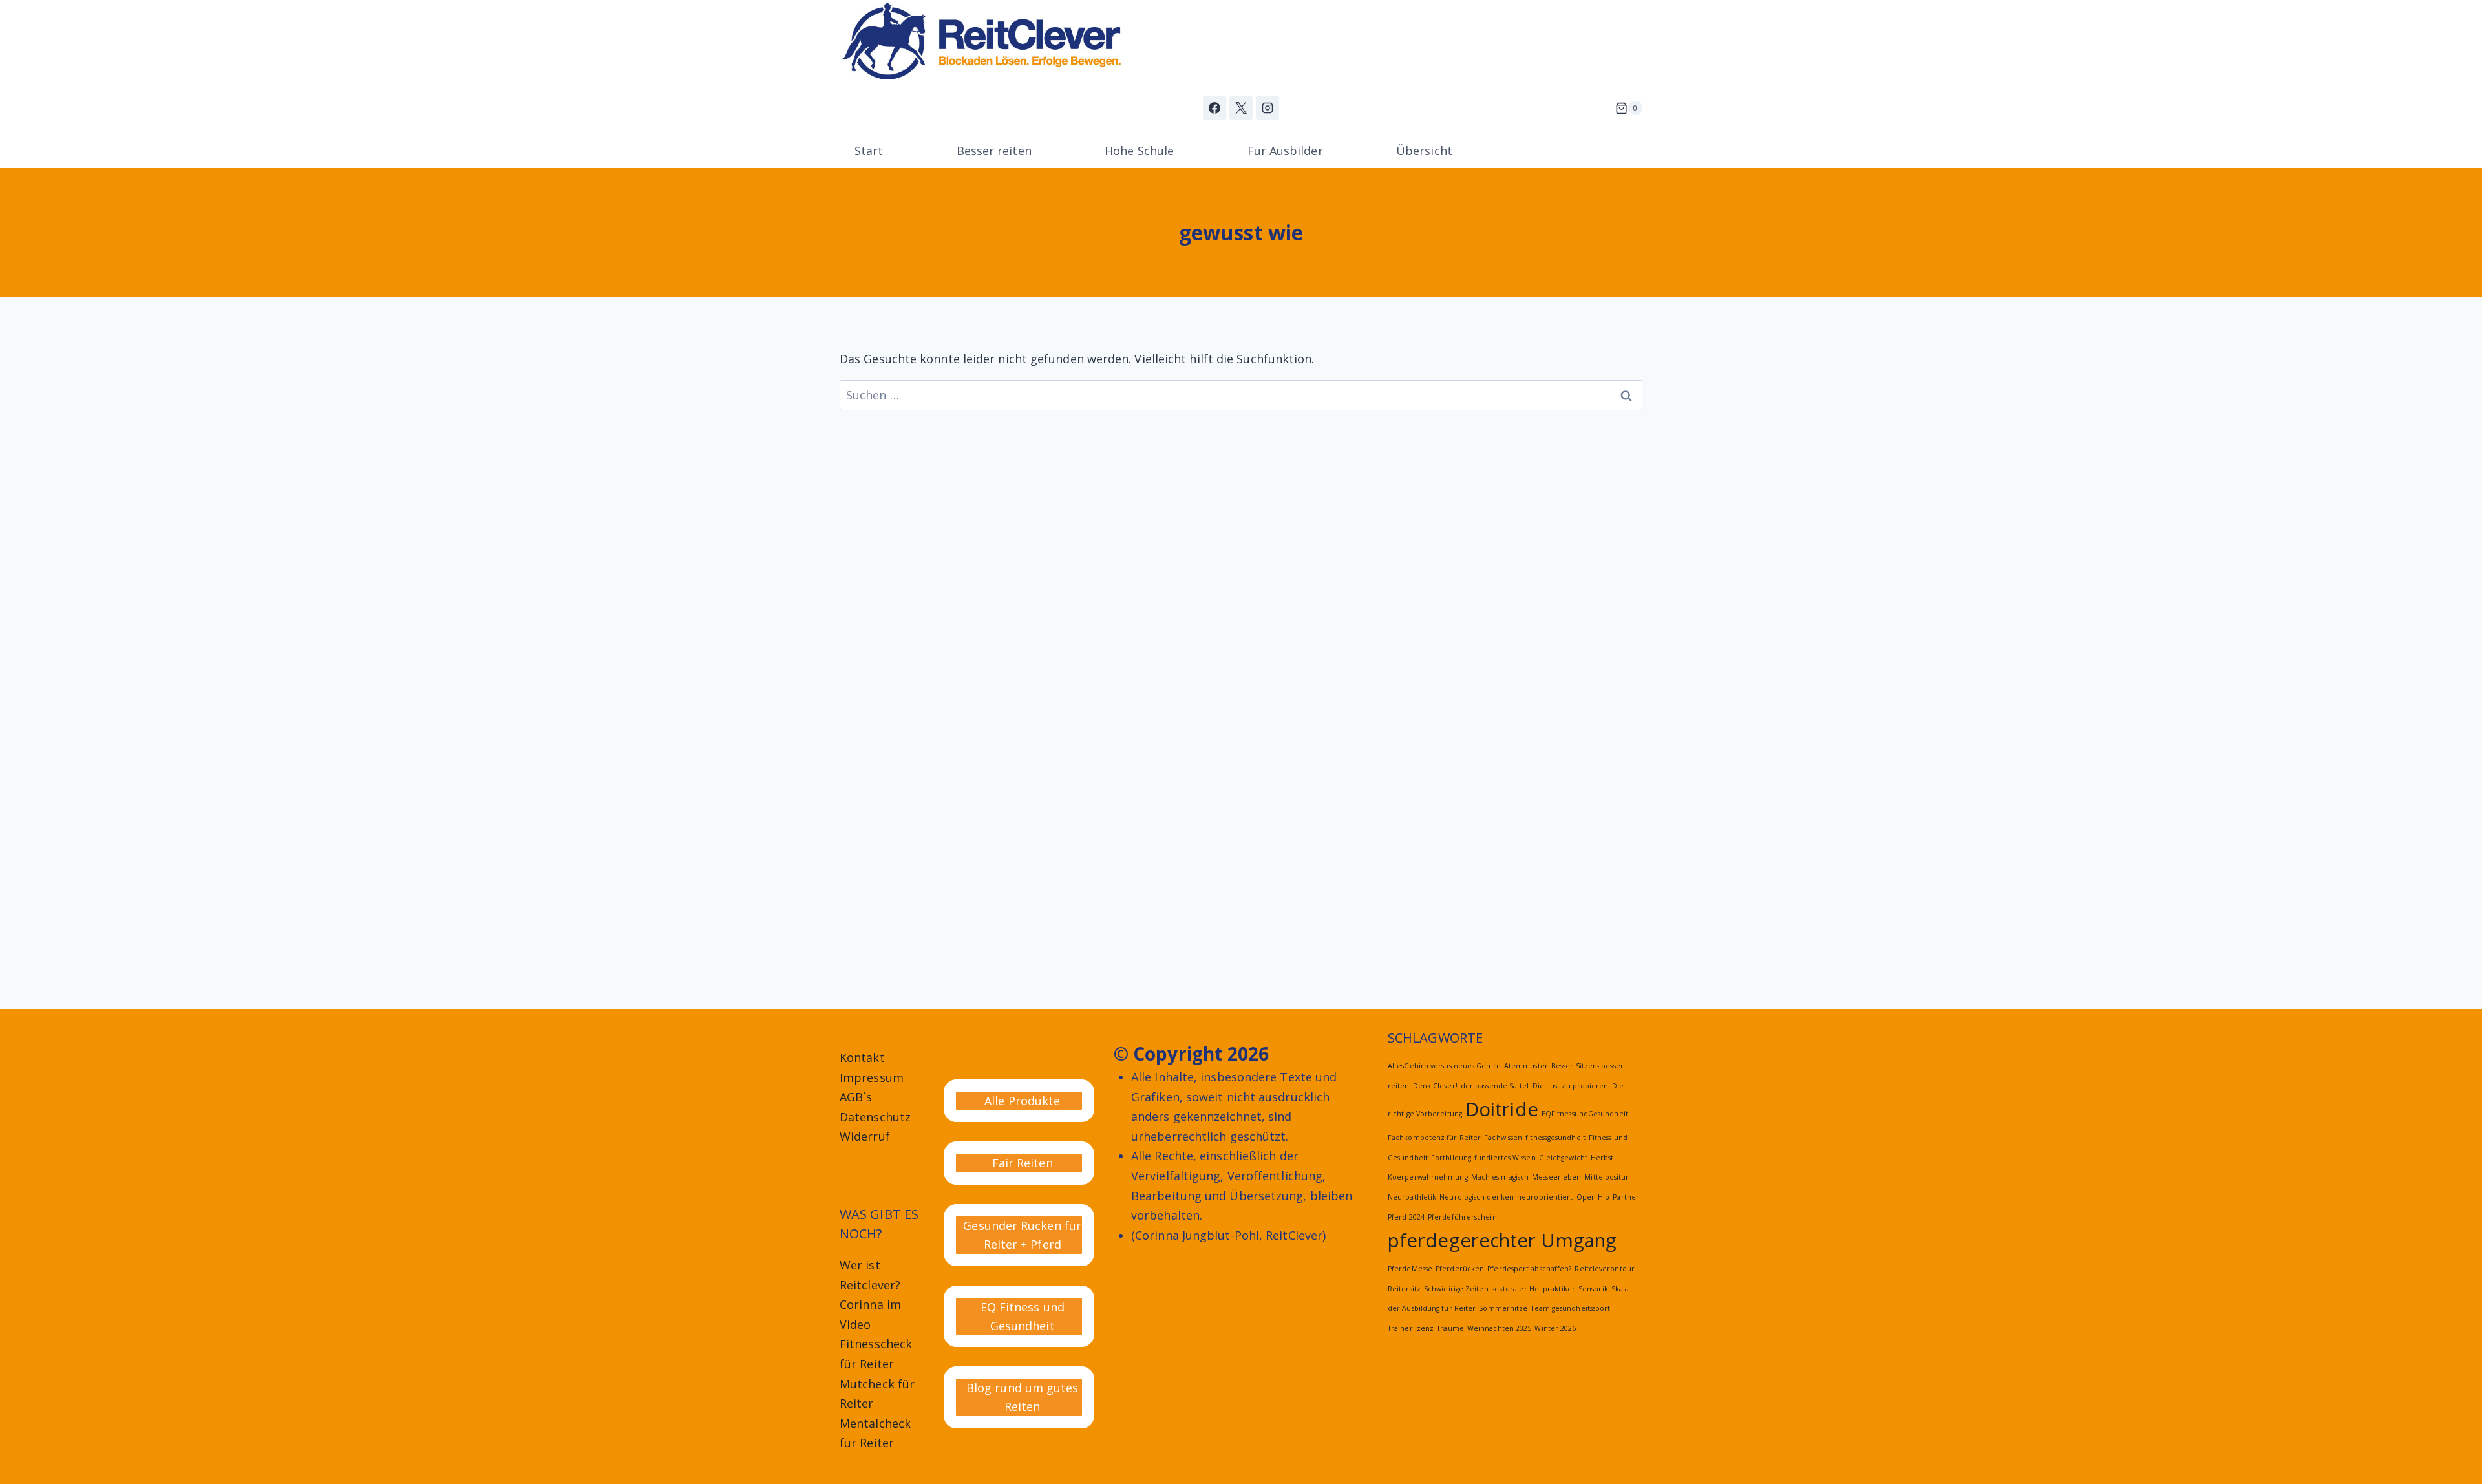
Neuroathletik (1412, 1197)
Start (869, 151)
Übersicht (1424, 151)
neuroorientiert (1545, 1197)
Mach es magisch (1500, 1177)
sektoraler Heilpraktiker (1533, 1289)
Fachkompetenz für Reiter (1434, 1138)
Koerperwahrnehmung (1428, 1177)
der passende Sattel (1495, 1086)
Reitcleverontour (1604, 1269)
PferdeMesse (1410, 1269)
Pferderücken (1460, 1269)
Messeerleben (1556, 1177)
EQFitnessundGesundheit (1585, 1114)
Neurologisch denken (1477, 1197)
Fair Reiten (1023, 1163)
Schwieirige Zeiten (1456, 1289)
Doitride (1502, 1109)
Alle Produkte (1022, 1101)
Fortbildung (1451, 1158)
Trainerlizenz (1411, 1328)
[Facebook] (1214, 108)
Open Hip (1593, 1197)
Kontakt (862, 1057)
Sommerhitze (1503, 1308)
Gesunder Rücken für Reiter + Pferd (1022, 1235)
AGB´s (856, 1097)
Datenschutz (875, 1117)
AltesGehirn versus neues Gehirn (1444, 1066)
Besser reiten (994, 151)
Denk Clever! (1435, 1086)
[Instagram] (1268, 108)
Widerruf (865, 1136)
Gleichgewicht (1563, 1158)
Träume (1450, 1328)
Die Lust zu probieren (1571, 1086)
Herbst (1602, 1158)
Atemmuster (1526, 1066)
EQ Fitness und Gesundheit (1023, 1316)
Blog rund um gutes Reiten (1023, 1397)
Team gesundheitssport (1570, 1308)
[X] (1241, 108)
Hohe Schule (1139, 151)
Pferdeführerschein (1462, 1217)
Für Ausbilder (1285, 151)
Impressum (872, 1077)
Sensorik (1593, 1289)
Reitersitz (1404, 1289)
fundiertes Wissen (1505, 1158)
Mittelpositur (1607, 1177)
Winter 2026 (1555, 1328)
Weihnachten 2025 (1499, 1328)
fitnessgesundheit (1555, 1138)
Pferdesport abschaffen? (1529, 1269)
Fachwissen (1503, 1138)
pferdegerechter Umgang (1502, 1240)
